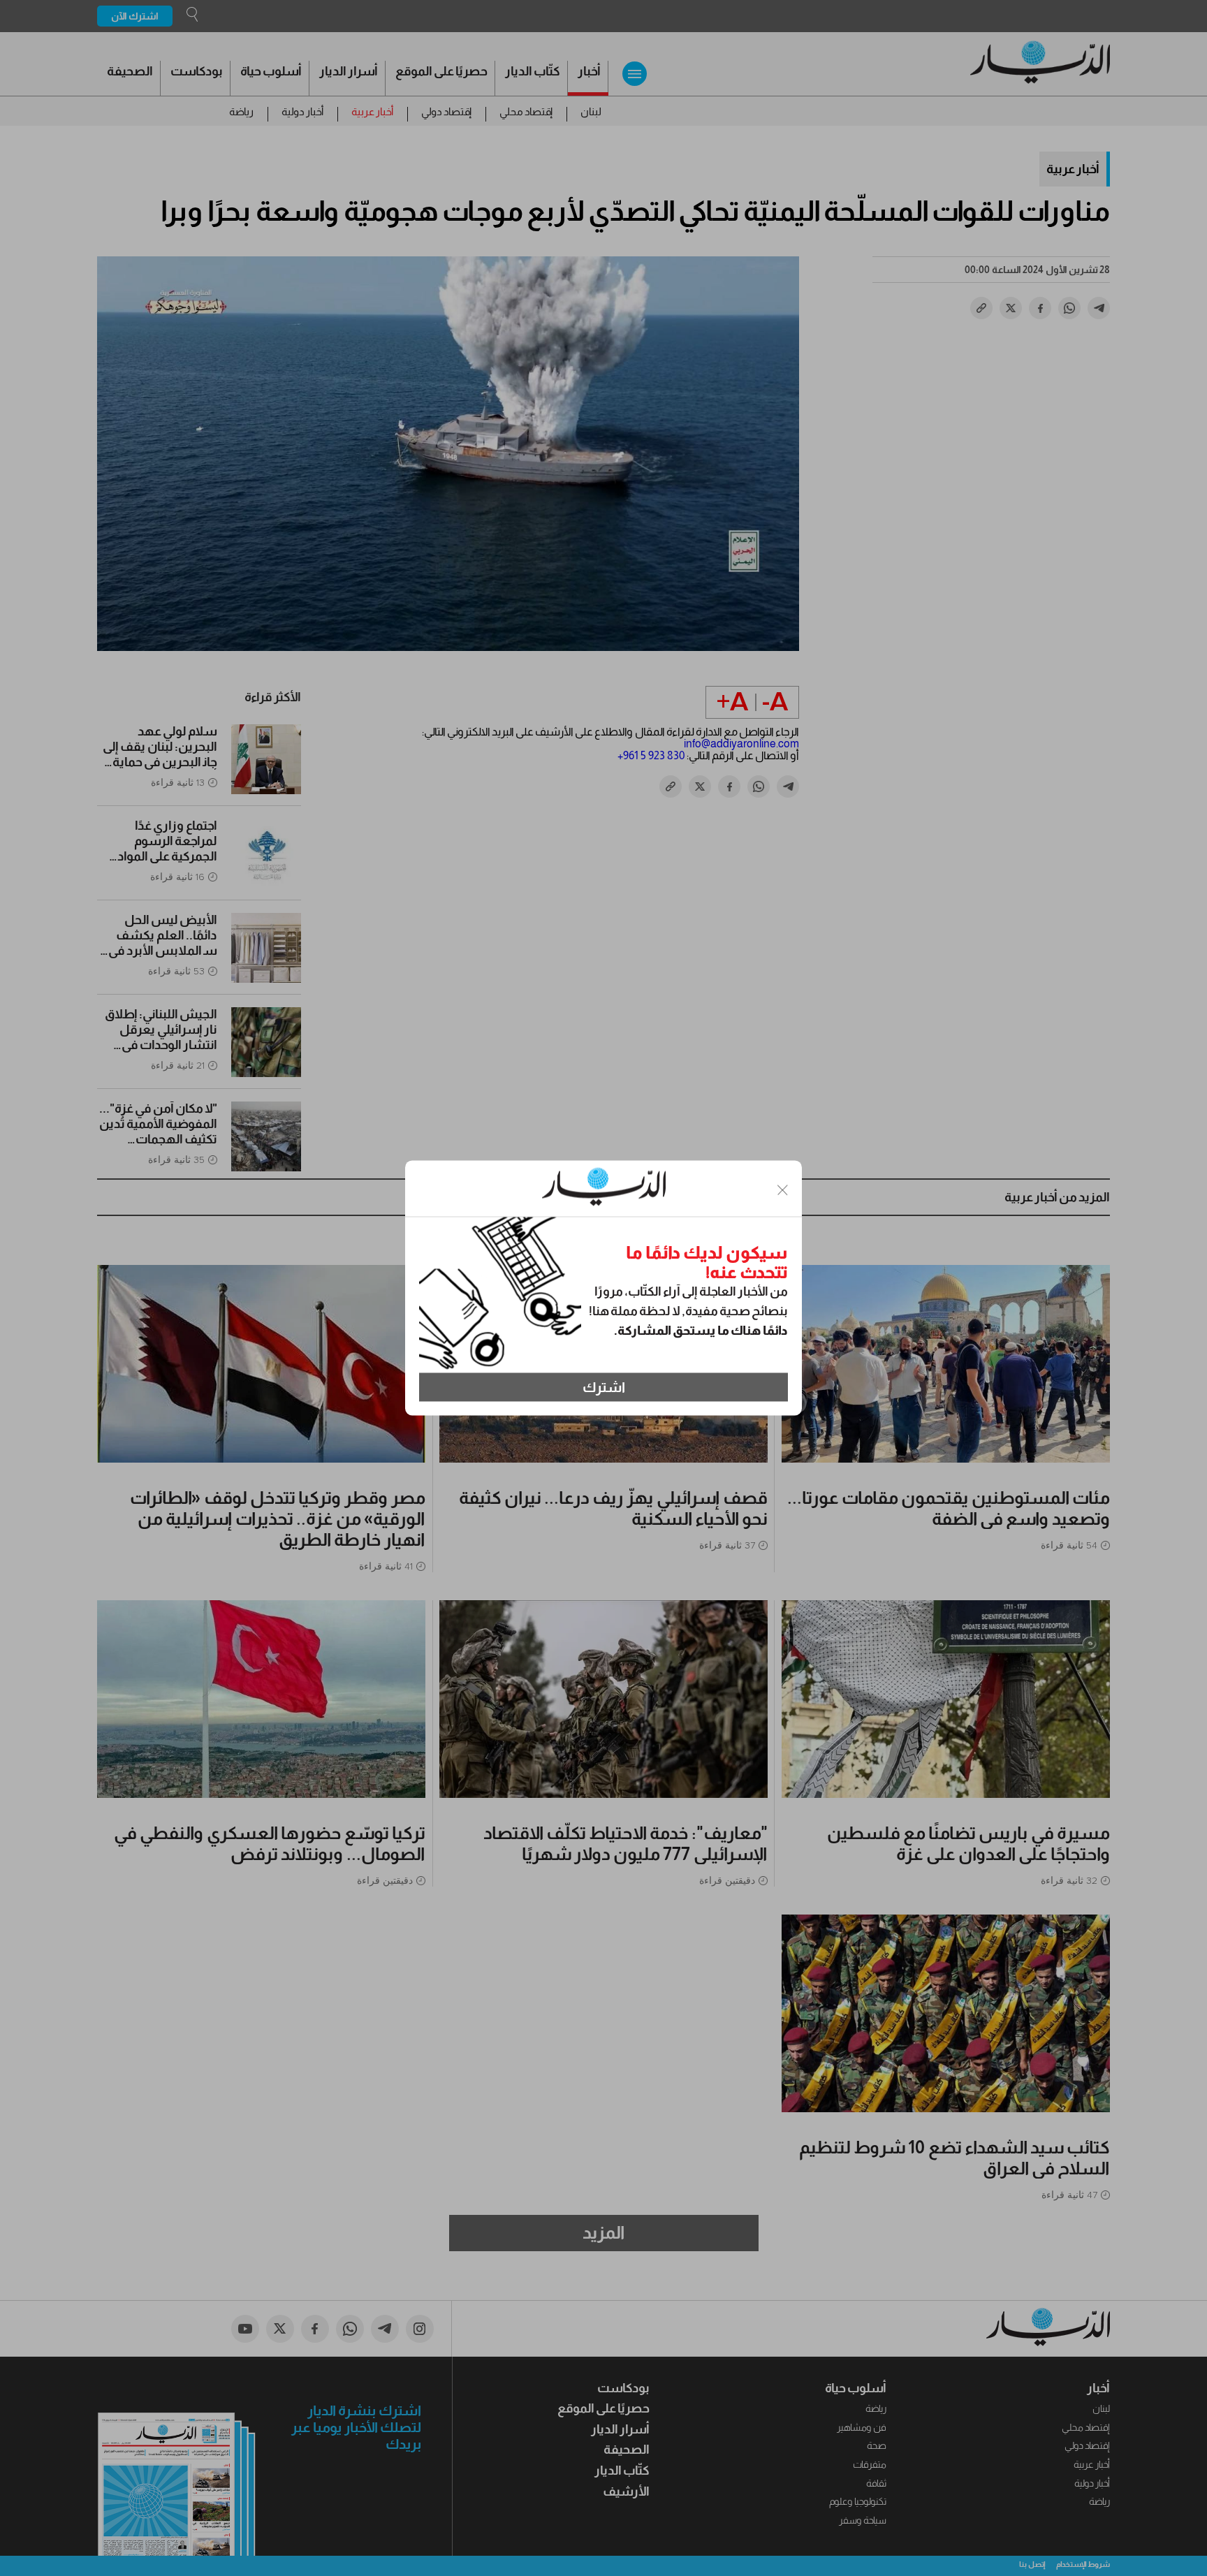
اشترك (604, 1387)
